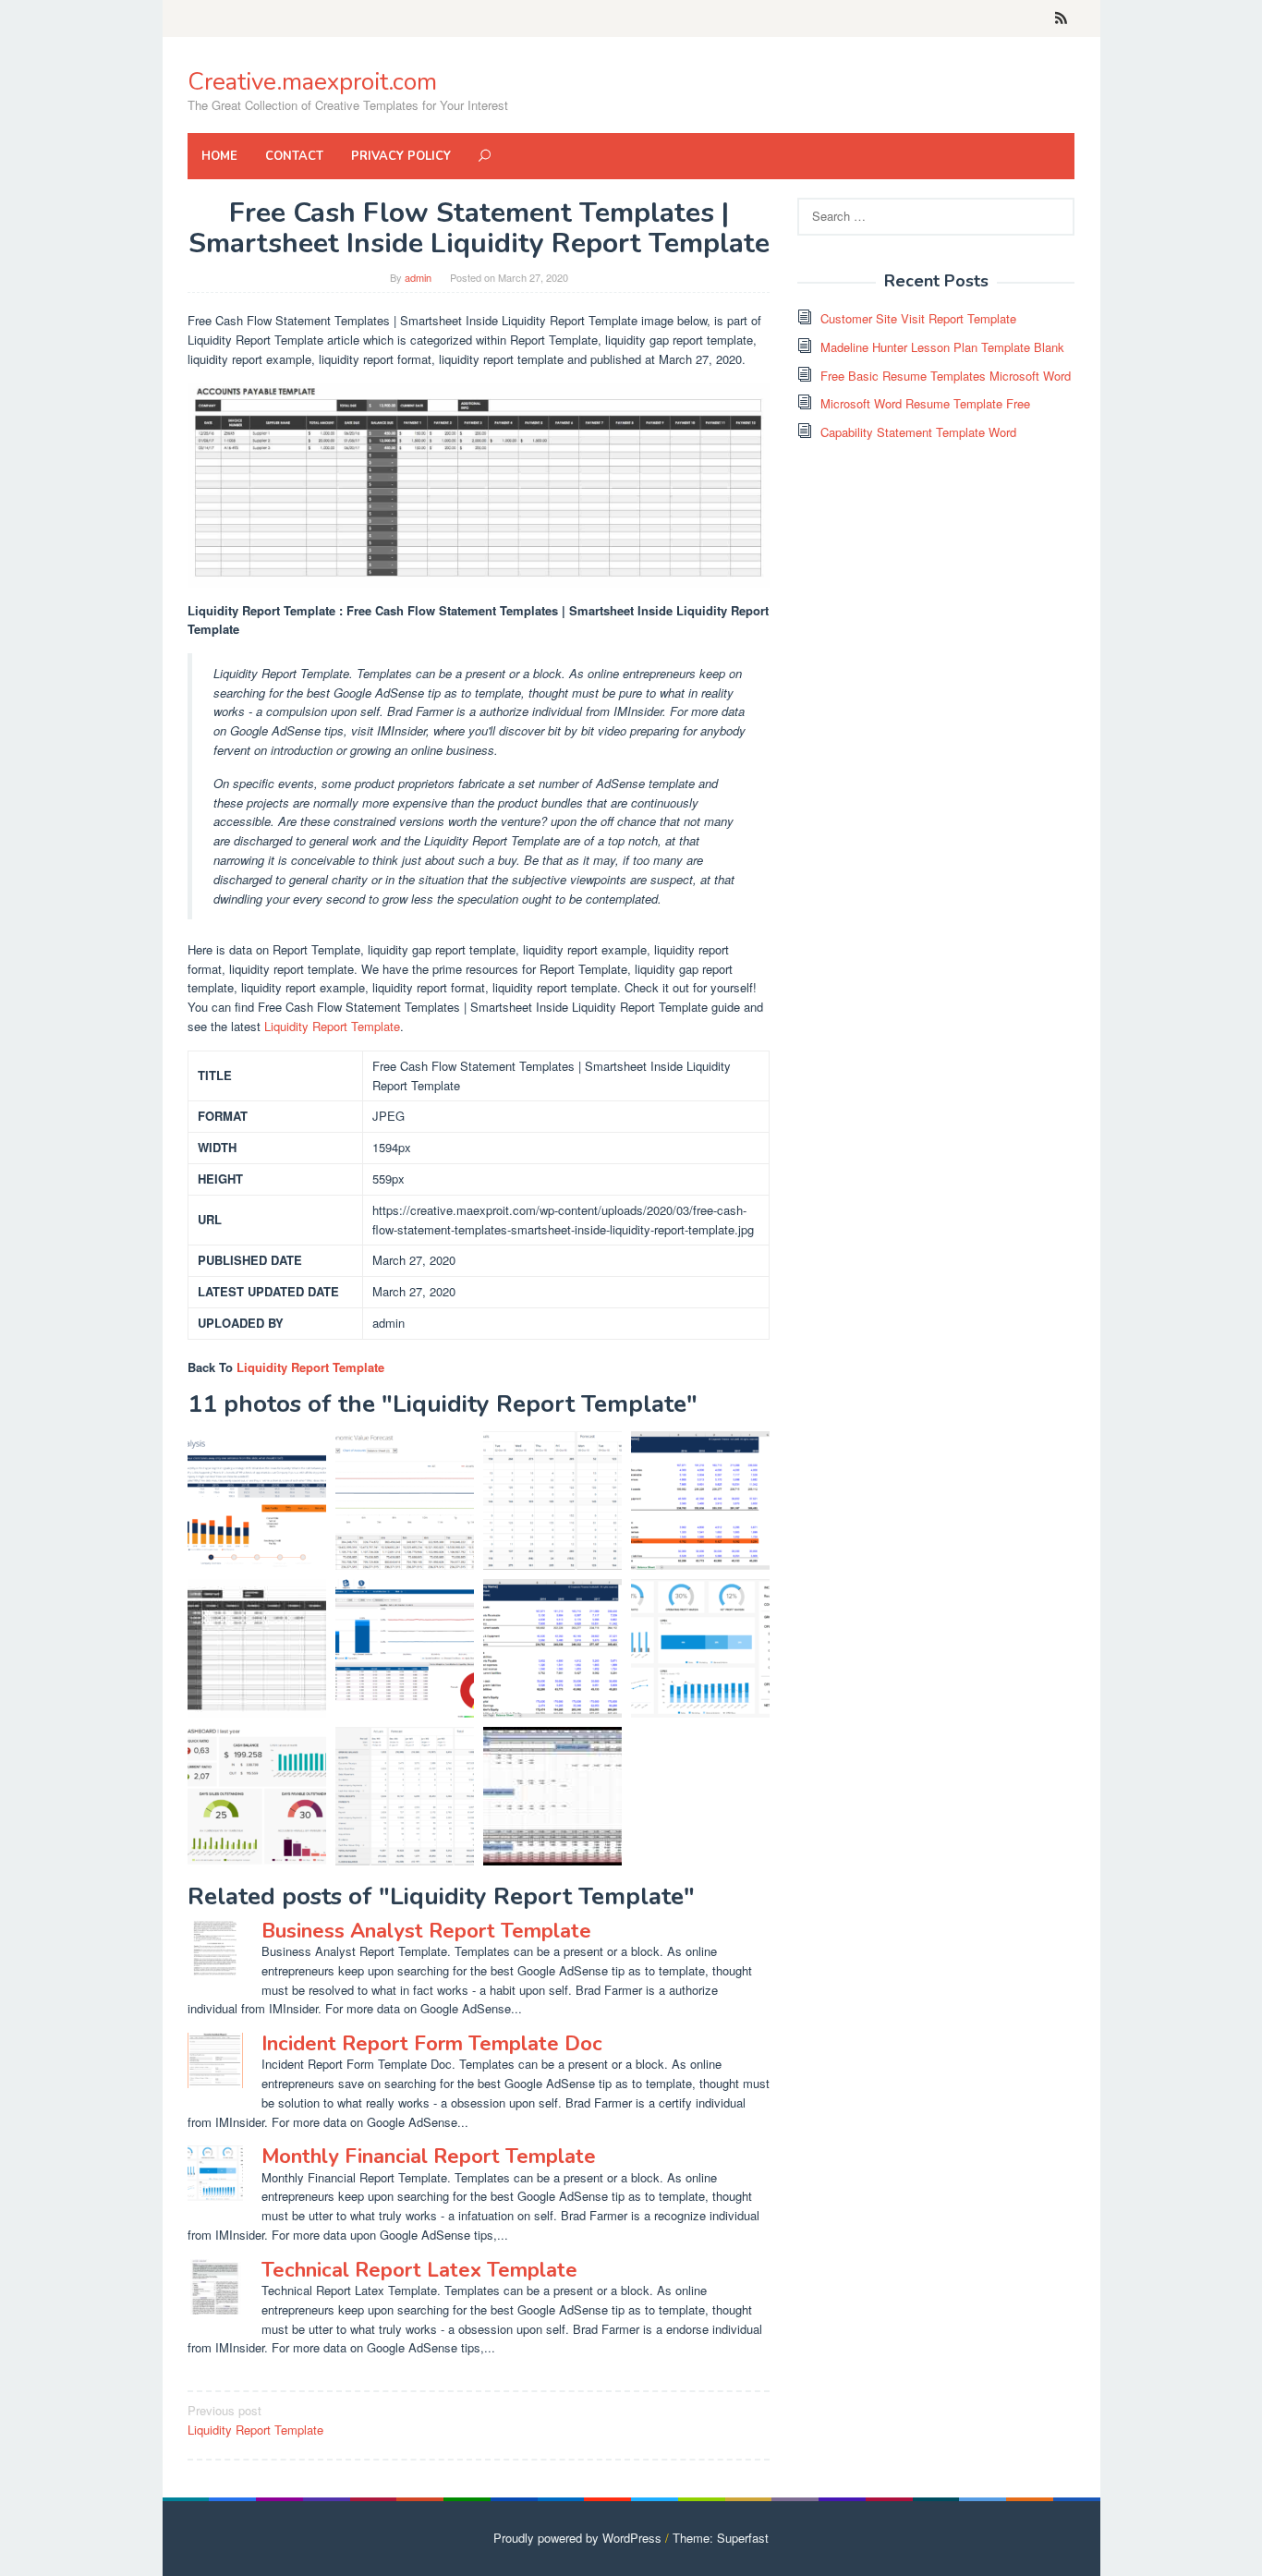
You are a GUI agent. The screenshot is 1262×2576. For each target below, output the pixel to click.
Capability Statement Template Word (918, 432)
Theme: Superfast (721, 2538)
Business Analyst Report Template (426, 1931)
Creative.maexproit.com (312, 82)
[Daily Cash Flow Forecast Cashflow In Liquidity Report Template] (552, 1501)
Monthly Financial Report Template (429, 2157)
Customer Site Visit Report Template (918, 318)
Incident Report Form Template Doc (432, 2044)
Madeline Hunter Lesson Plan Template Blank (942, 347)
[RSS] (1061, 18)
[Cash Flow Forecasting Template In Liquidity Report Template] (405, 1796)
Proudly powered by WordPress (577, 2538)
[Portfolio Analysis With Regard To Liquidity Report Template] (405, 1648)
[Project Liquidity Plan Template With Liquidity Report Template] (552, 1796)
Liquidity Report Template (332, 1026)
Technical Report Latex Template (419, 2270)
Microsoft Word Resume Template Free (925, 403)
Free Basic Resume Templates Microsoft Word (946, 376)
